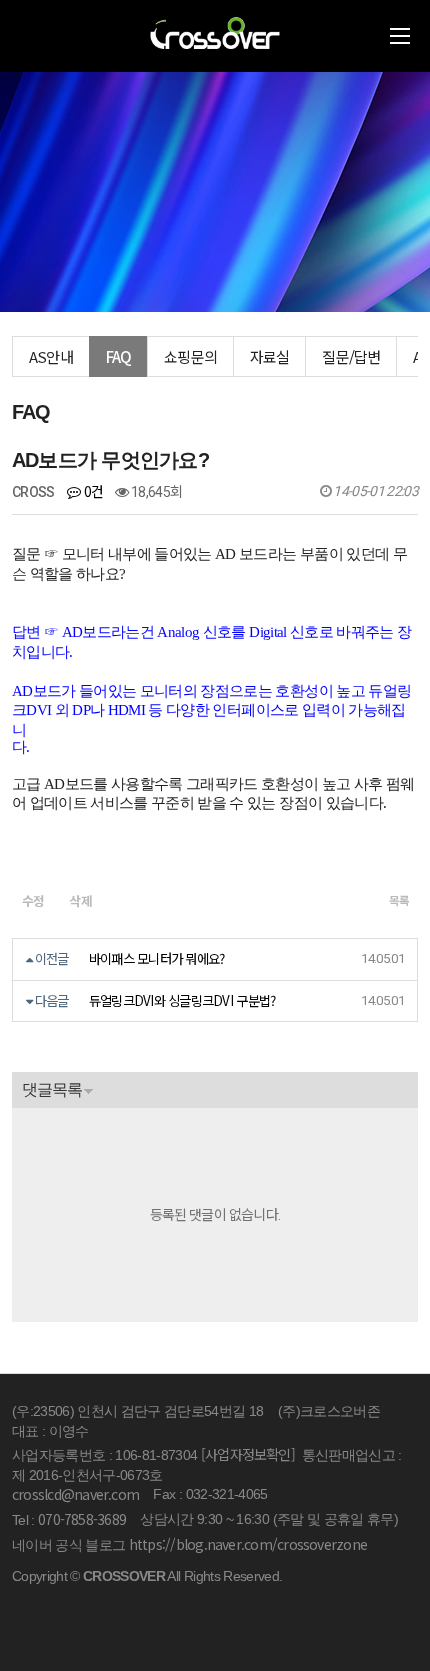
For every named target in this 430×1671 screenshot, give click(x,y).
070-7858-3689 (82, 1519)
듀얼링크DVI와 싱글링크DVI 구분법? (182, 1000)
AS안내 (51, 356)
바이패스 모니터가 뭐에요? (157, 958)
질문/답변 (351, 356)
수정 (33, 900)
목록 (398, 900)
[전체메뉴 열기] (400, 36)
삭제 (81, 900)
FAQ (119, 356)
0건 (91, 491)
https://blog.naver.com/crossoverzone (248, 1544)
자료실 (270, 356)
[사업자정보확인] (248, 1454)
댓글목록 (52, 1089)
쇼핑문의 (190, 356)
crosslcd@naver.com (75, 1494)
